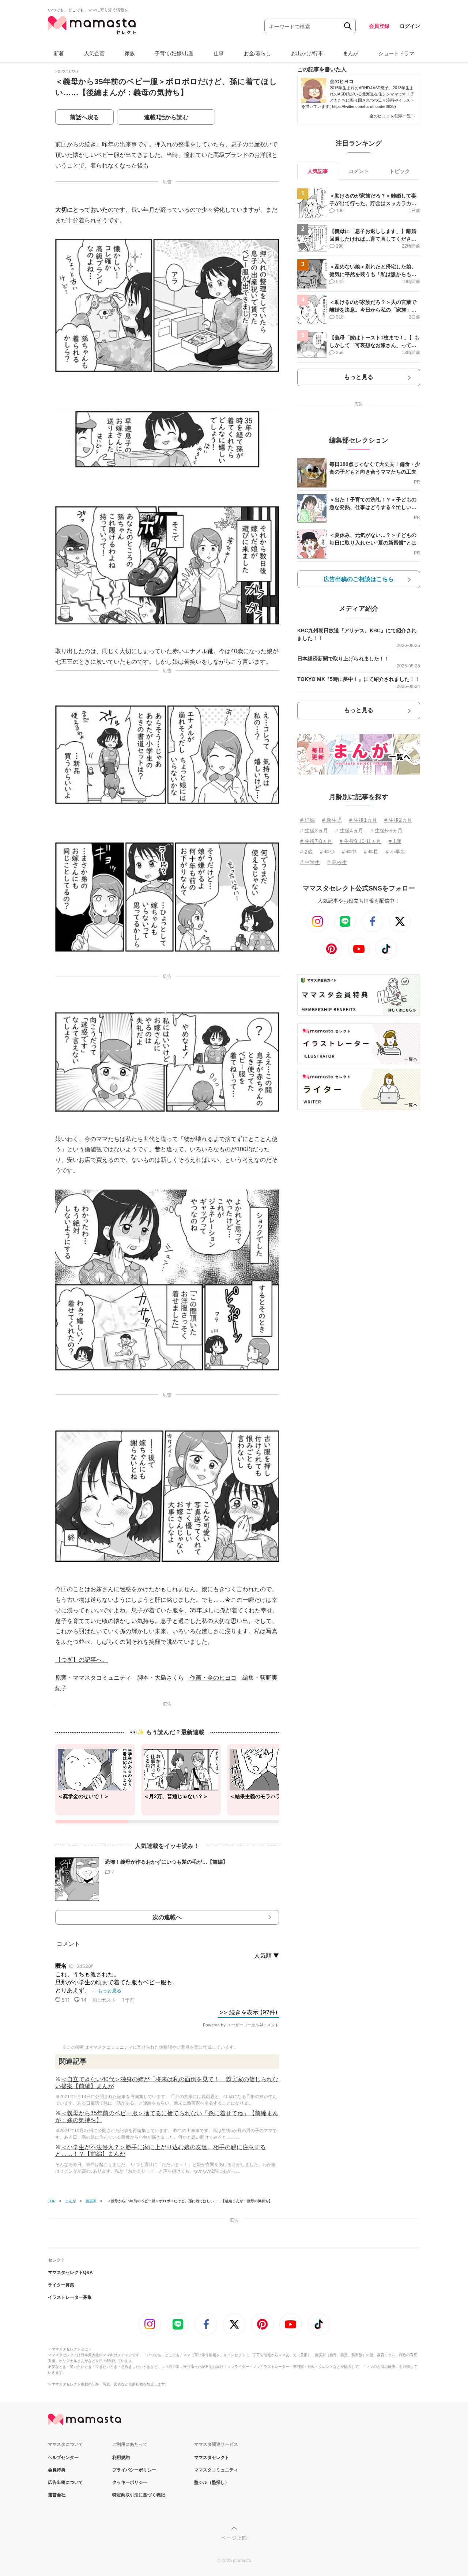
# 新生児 (332, 820)
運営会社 (57, 2495)
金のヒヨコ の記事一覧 (393, 116)
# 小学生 (396, 852)
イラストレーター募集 (70, 2297)
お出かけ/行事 (307, 53)
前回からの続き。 (79, 144)
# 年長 (371, 852)
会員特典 (57, 2470)
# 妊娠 (307, 820)
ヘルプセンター (63, 2458)
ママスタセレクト (212, 2458)
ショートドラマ (396, 53)
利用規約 (121, 2458)
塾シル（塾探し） (212, 2482)
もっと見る (359, 377)
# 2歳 (306, 852)
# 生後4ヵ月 (349, 831)
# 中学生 (310, 862)
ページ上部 (234, 2538)
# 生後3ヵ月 (314, 831)
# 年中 (349, 852)
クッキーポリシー (130, 2482)
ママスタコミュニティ (216, 2470)
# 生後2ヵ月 (398, 820)
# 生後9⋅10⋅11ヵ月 (361, 841)
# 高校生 (337, 862)
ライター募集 (61, 2285)
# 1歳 (395, 841)
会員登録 (379, 26)
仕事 (219, 53)
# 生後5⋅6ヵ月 (386, 831)
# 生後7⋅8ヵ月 (316, 841)
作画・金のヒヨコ (213, 1678)
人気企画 (94, 53)
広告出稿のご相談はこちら (359, 579)
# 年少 (327, 852)
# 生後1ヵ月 (363, 820)
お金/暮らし (257, 53)
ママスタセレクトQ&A (70, 2272)
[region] (167, 1784)
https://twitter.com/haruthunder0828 (363, 106)
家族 (130, 53)
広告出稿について (65, 2482)
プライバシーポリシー (134, 2470)
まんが (351, 53)
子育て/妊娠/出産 (174, 53)
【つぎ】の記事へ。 (82, 1660)
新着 (59, 53)
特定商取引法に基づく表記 (139, 2495)
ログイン (410, 26)
